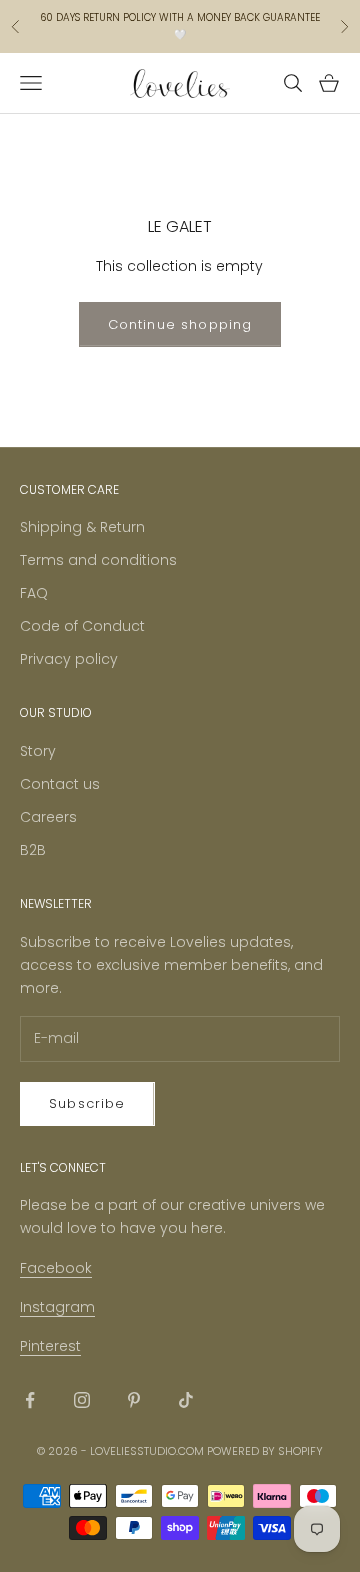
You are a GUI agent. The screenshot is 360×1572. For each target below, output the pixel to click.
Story (38, 751)
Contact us (60, 784)
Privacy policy (69, 659)
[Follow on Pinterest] (134, 1400)
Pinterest (50, 1346)
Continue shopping (180, 324)
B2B (33, 850)
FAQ (34, 593)
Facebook (56, 1268)
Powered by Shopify (265, 1451)
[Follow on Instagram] (82, 1400)
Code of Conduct (82, 626)
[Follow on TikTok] (186, 1400)
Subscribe (87, 1103)
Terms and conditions (98, 560)
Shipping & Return (82, 527)
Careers (48, 817)
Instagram (57, 1307)
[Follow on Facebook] (30, 1400)
